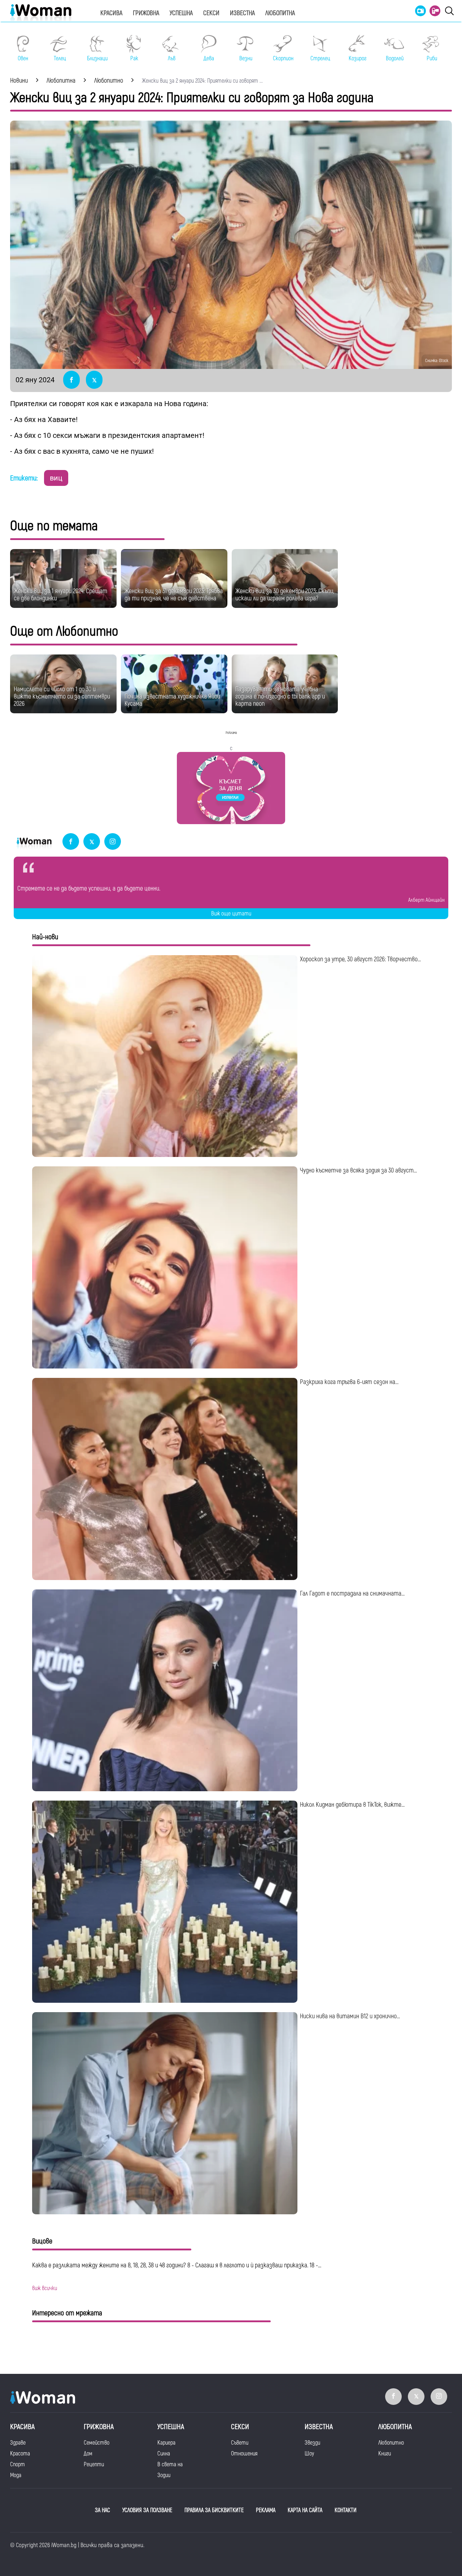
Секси (211, 13)
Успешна (181, 13)
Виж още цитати (231, 914)
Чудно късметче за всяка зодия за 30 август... (358, 1170)
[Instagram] (113, 842)
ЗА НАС (103, 2510)
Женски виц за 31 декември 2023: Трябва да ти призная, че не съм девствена (174, 595)
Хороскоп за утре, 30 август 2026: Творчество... (360, 959)
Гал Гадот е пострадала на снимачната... (352, 1594)
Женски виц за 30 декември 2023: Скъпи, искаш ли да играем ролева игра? (285, 595)
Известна (242, 13)
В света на (170, 2464)
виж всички (45, 2288)
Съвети (240, 2443)
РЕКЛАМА (266, 2510)
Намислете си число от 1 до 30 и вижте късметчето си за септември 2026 (62, 697)
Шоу (309, 2454)
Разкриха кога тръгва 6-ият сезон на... (349, 1382)
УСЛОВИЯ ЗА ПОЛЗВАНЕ (147, 2510)
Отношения (244, 2454)
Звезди (312, 2443)
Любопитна (280, 13)
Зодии (164, 2475)
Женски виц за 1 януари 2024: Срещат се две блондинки (60, 595)
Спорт (18, 2464)
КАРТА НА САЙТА (305, 2510)
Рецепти (94, 2464)
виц (56, 478)
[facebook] (71, 842)
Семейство (97, 2443)
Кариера (166, 2443)
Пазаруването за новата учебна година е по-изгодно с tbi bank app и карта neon (280, 697)
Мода (16, 2475)
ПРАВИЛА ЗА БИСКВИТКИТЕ (214, 2510)
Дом (88, 2454)
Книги (385, 2454)
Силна (164, 2454)
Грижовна (146, 13)
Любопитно (391, 2443)
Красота (20, 2454)
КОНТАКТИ (346, 2510)
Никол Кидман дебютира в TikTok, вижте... (352, 1805)
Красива (111, 13)
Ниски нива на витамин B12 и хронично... (350, 2016)
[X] (92, 842)
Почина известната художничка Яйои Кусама (172, 700)
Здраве (18, 2443)
